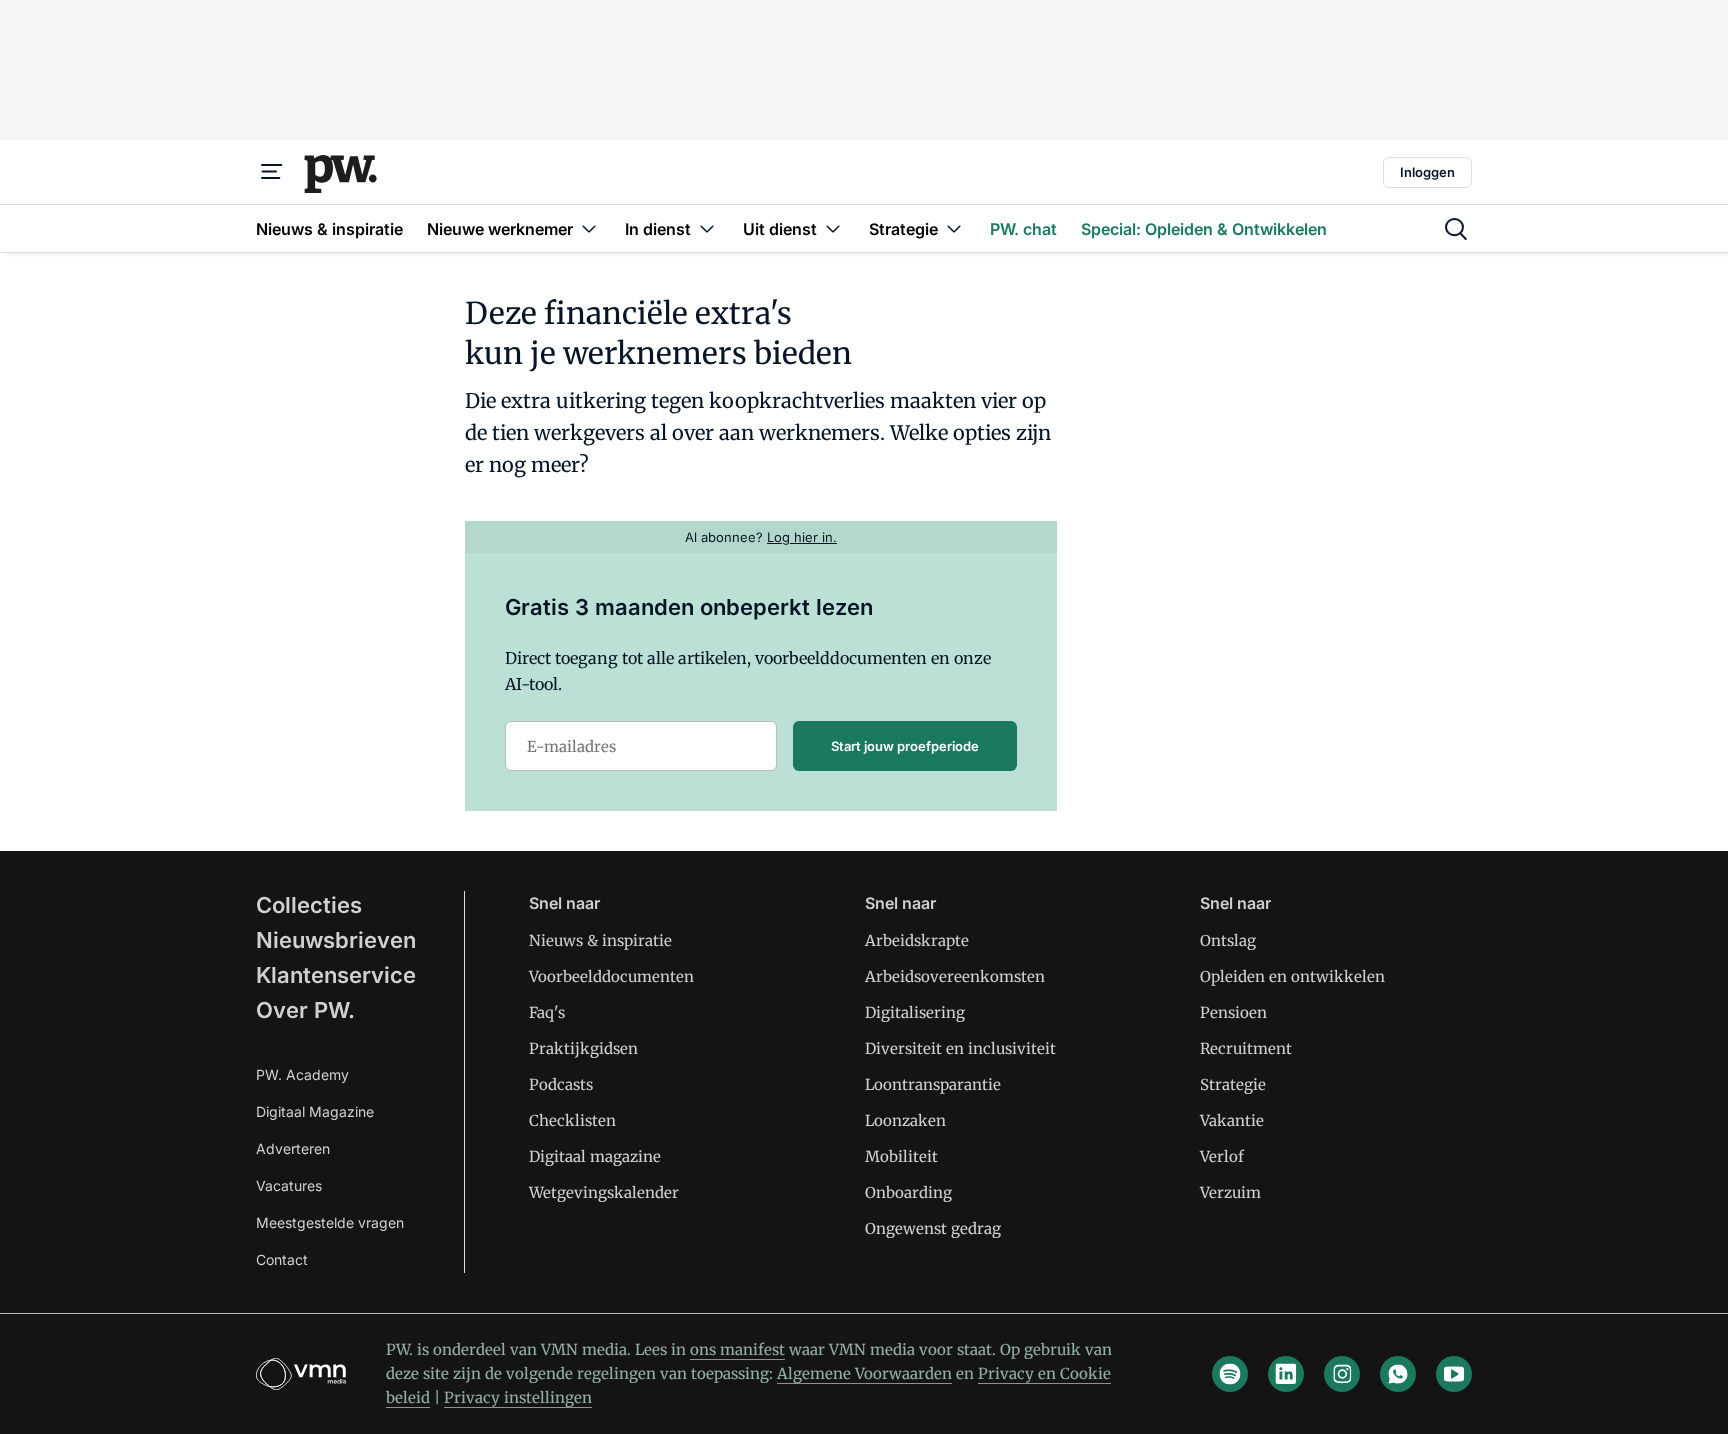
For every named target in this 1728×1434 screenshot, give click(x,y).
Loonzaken (905, 1120)
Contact (282, 1259)
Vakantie (1232, 1120)
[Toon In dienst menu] (707, 228)
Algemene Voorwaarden (864, 1373)
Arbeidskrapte (917, 940)
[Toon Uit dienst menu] (833, 228)
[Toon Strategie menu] (954, 228)
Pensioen (1233, 1012)
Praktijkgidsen (583, 1048)
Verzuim (1230, 1192)
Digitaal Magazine (315, 1111)
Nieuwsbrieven (336, 940)
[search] (1456, 229)
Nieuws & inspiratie (600, 940)
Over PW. (305, 1010)
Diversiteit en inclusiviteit (960, 1048)
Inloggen (1427, 172)
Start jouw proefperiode (905, 746)
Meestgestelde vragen (330, 1222)
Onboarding (908, 1192)
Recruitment (1246, 1048)
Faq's (547, 1012)
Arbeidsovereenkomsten (955, 976)
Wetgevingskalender (604, 1192)
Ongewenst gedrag (933, 1228)
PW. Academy (302, 1074)
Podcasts (561, 1084)
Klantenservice (336, 975)
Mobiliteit (901, 1156)
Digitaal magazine (595, 1156)
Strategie (1233, 1084)
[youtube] (1454, 1374)
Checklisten (572, 1120)
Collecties (309, 905)
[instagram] (1342, 1374)
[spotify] (1230, 1374)
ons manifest (737, 1349)
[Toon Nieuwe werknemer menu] (589, 228)
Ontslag (1228, 940)
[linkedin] (1286, 1374)
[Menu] (272, 172)
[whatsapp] (1398, 1374)
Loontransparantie (933, 1084)
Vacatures (289, 1185)
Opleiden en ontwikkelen (1292, 976)
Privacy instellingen (518, 1397)
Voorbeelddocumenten (611, 976)
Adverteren (293, 1148)
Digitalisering (915, 1012)
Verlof (1222, 1156)
